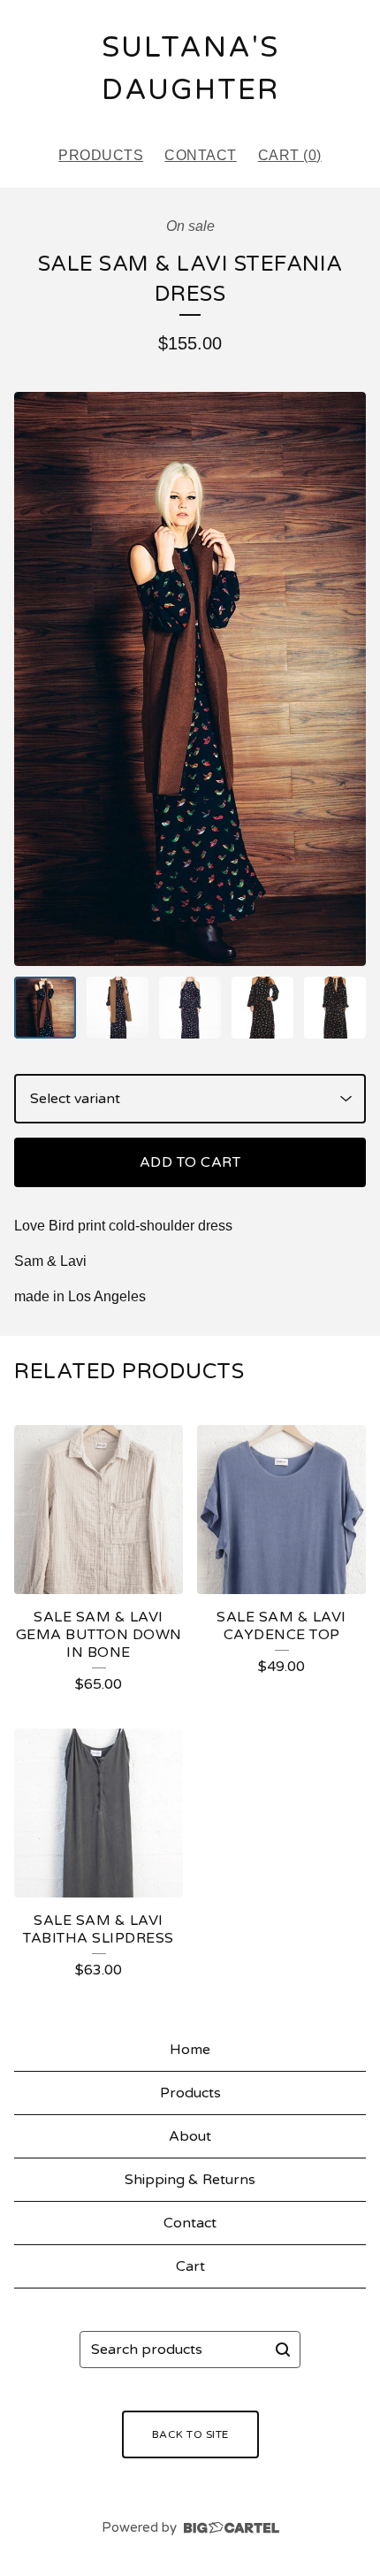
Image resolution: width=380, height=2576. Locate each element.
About (190, 2136)
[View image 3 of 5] (190, 1008)
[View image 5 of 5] (335, 1008)
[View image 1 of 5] (45, 1008)
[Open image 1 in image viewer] (190, 678)
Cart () (290, 155)
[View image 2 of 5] (118, 1008)
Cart (190, 2266)
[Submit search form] (283, 2350)
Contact (201, 155)
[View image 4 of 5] (262, 1008)
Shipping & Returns (190, 2180)
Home (190, 2050)
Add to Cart (190, 1162)
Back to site (190, 2434)
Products (101, 155)
